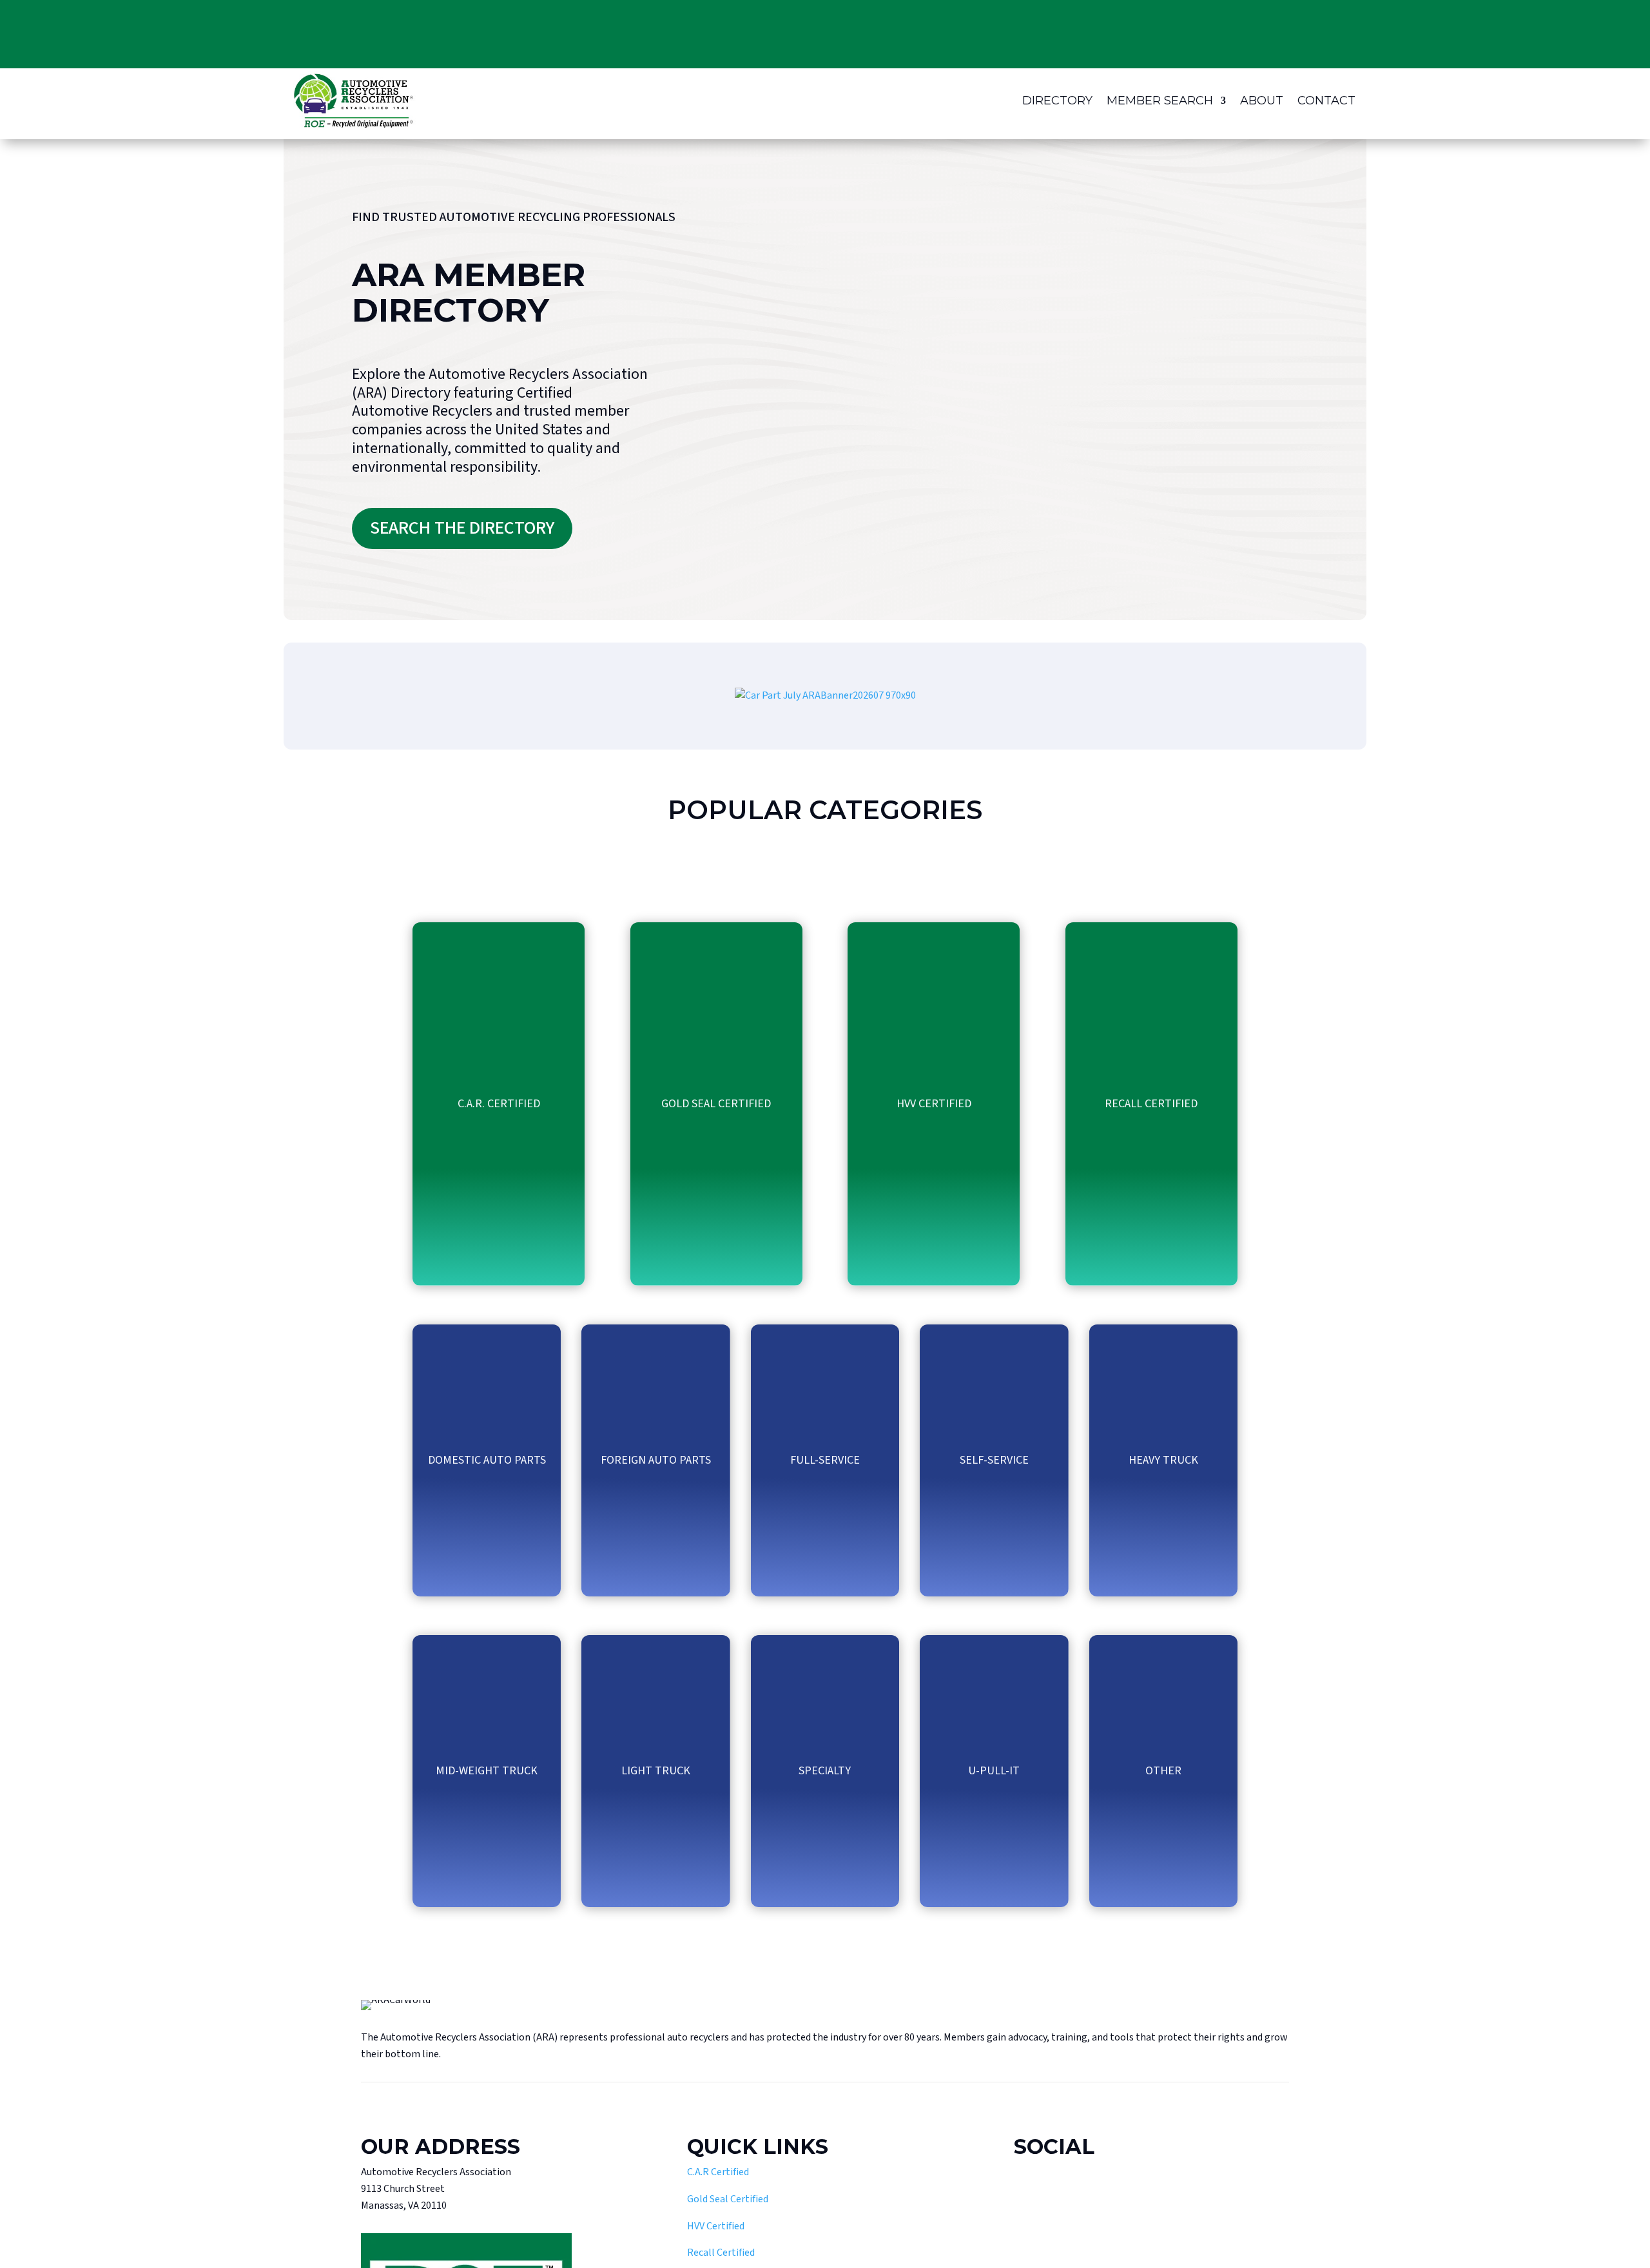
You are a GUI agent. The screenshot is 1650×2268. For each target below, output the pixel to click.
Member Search (1160, 101)
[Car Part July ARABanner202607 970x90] (825, 695)
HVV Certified (716, 2226)
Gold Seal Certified (728, 2199)
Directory (1057, 101)
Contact (1326, 101)
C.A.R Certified (718, 2172)
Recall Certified (721, 2253)
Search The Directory (462, 528)
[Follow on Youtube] (1051, 2194)
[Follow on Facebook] (1024, 2194)
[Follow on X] (1132, 2194)
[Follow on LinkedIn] (1105, 2194)
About (1262, 101)
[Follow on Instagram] (1078, 2194)
